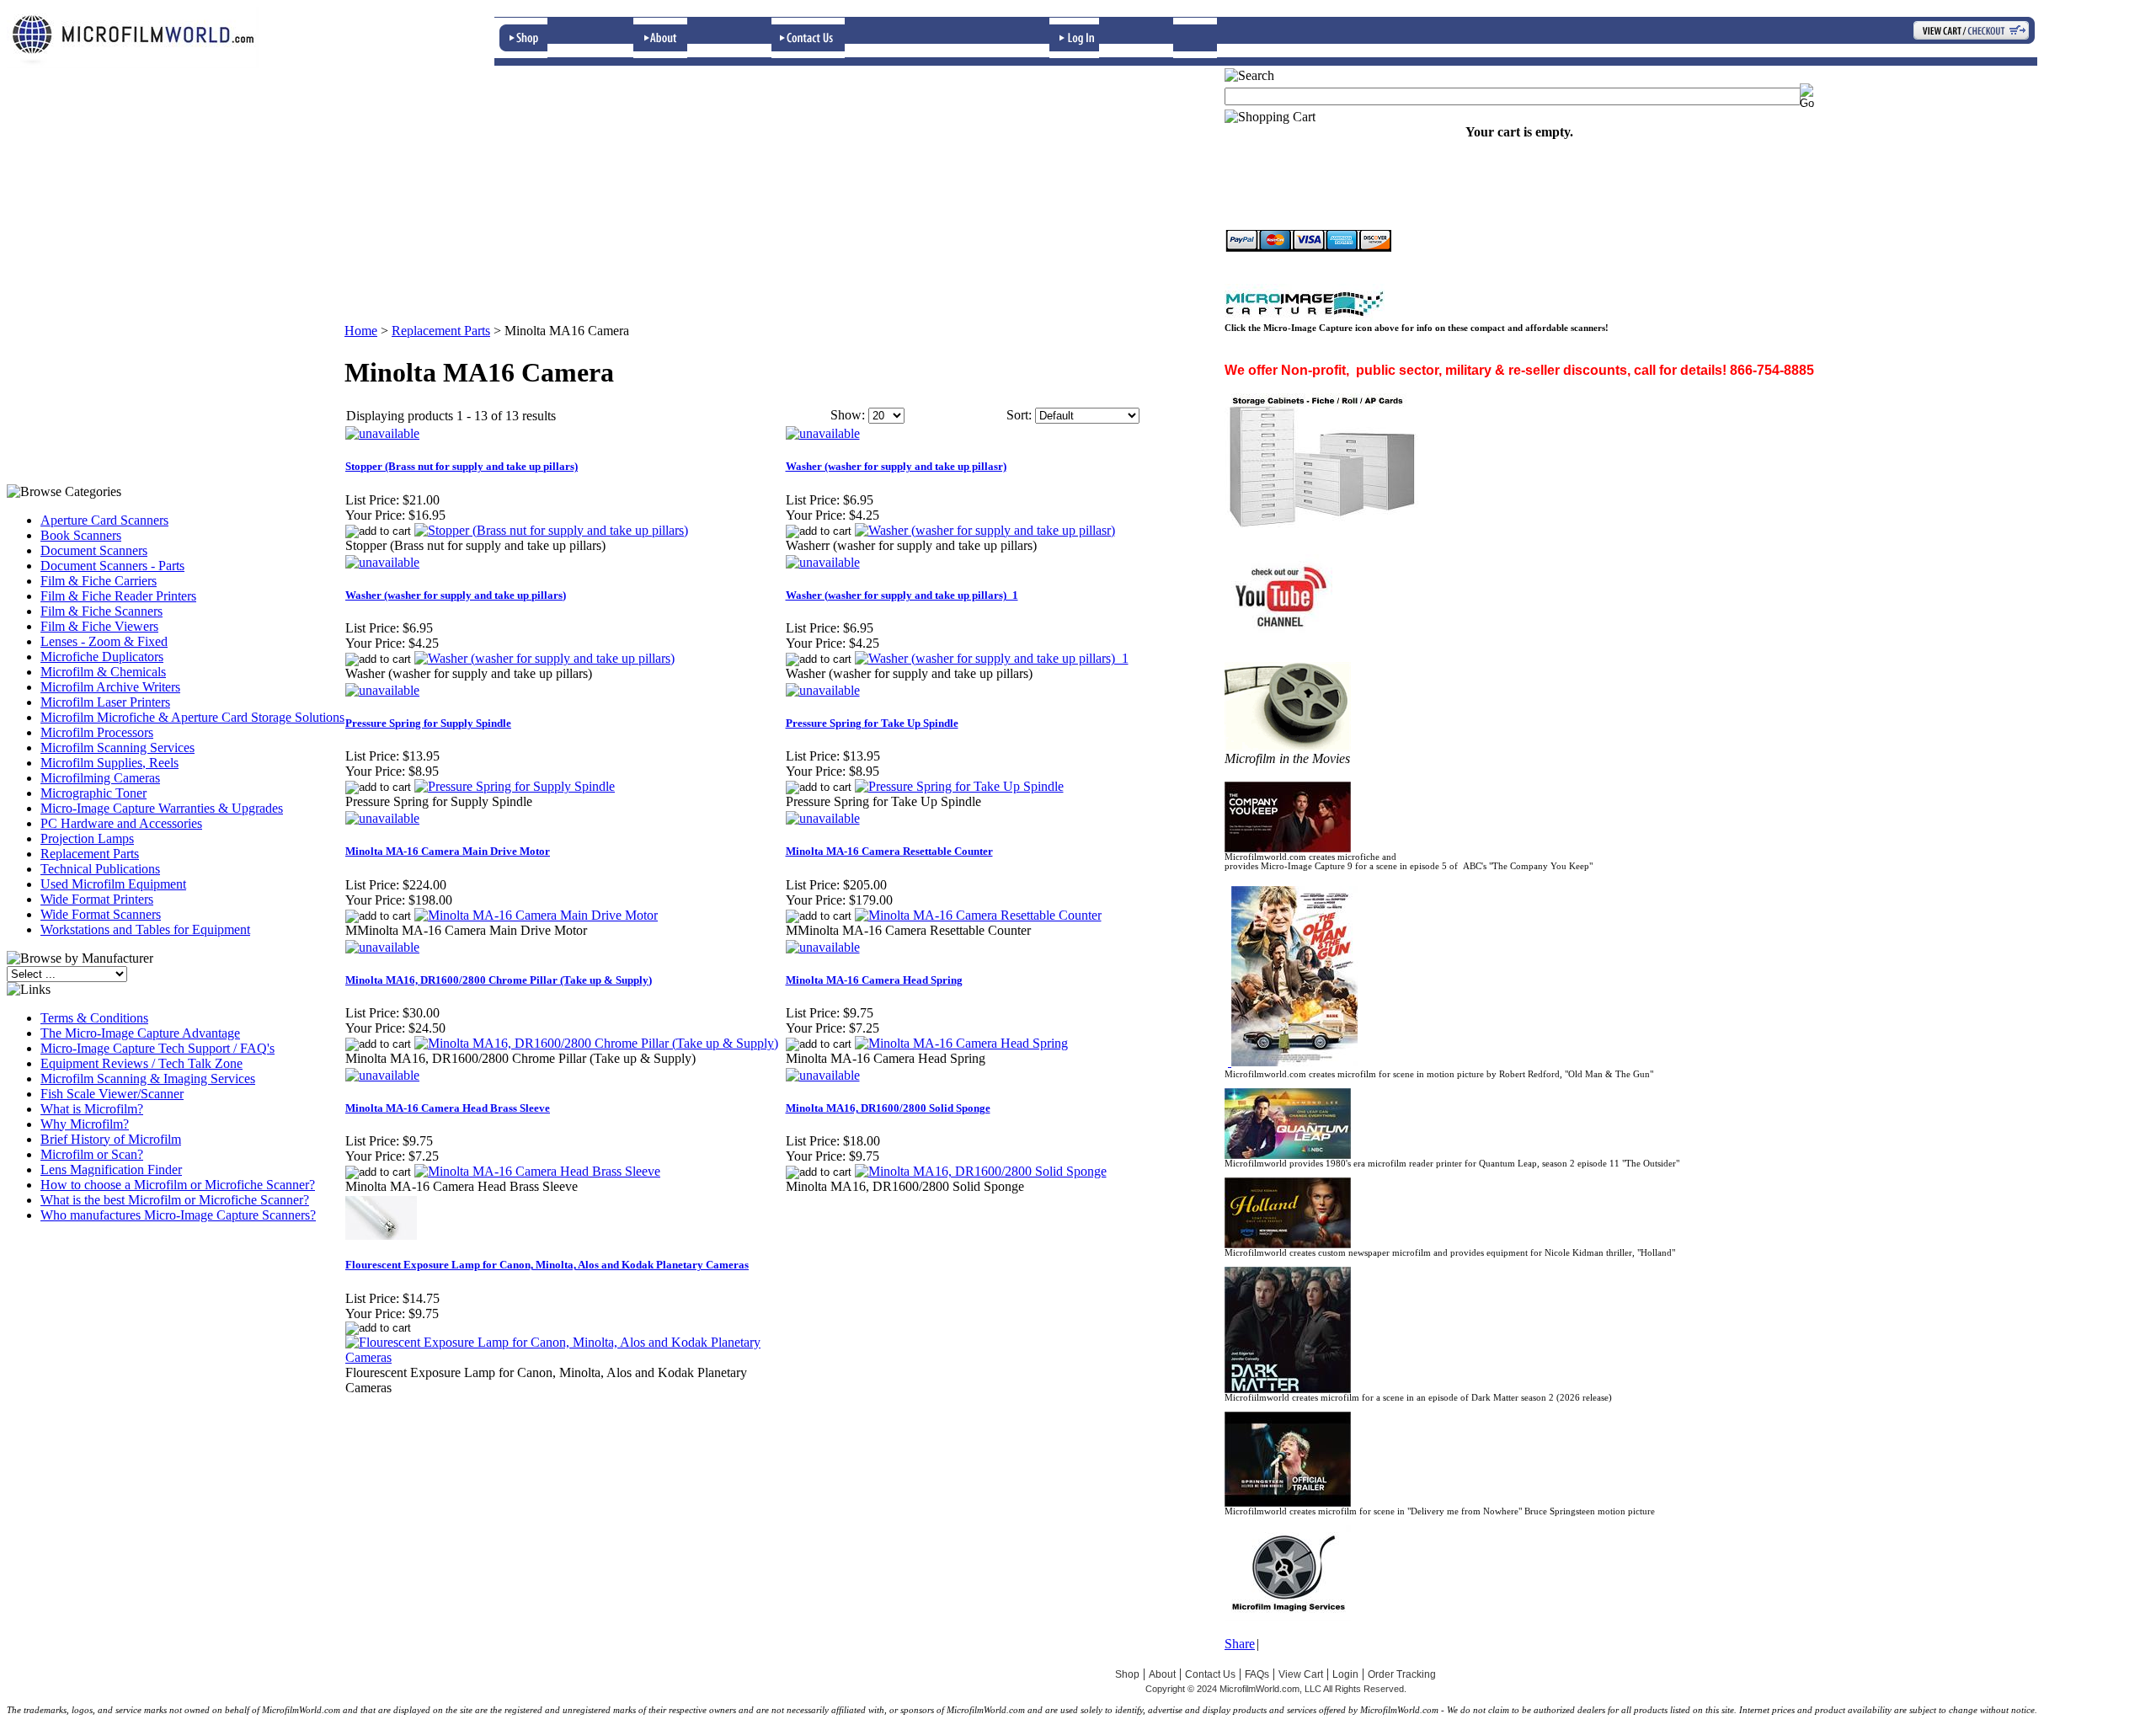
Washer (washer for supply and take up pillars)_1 (902, 595)
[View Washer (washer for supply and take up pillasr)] (985, 530)
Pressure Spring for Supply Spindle (428, 723)
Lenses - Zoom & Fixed (104, 641)
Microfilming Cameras (100, 778)
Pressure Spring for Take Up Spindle (872, 723)
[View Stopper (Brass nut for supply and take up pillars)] (551, 530)
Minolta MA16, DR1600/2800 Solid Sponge (888, 1108)
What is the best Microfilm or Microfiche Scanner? (175, 1200)
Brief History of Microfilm (111, 1139)
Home (361, 331)
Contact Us (1210, 1674)
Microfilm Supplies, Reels (109, 763)
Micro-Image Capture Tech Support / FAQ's (157, 1048)
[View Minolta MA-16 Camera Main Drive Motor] (536, 915)
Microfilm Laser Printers (105, 702)
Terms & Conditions (94, 1018)
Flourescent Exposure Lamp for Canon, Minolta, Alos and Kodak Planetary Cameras (547, 1265)
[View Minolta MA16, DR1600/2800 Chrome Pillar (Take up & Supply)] (596, 1043)
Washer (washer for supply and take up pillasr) (896, 466)
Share (1240, 1644)
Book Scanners (81, 535)
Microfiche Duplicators (102, 657)
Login (1345, 1674)
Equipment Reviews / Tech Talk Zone (141, 1063)
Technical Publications (100, 869)
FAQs (1257, 1674)
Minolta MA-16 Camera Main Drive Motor (448, 851)
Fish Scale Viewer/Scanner (112, 1094)
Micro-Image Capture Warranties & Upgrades (162, 808)
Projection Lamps (87, 838)
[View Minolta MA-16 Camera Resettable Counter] (978, 915)
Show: (848, 415)
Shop (1127, 1674)
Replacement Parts (90, 854)
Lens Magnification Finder (111, 1169)
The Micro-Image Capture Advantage (140, 1033)
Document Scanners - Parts (112, 566)
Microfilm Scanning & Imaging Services (148, 1079)
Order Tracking (1402, 1674)
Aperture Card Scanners (104, 520)
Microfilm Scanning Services (117, 748)
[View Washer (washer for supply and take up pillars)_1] (992, 658)
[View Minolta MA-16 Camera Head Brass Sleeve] (537, 1171)
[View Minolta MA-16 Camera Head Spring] (961, 1043)
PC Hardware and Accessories (121, 823)
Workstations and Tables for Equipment (145, 929)
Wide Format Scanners (101, 914)
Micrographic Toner (93, 793)
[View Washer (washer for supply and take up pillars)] (544, 658)
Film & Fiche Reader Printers (118, 596)
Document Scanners (94, 550)
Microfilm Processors (97, 732)
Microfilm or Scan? (92, 1154)
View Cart (1301, 1674)
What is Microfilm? (92, 1109)
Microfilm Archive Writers (110, 687)
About (1162, 1674)
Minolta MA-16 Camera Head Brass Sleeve (448, 1108)
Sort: (1019, 415)
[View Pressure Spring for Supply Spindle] (515, 786)
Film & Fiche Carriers (99, 581)
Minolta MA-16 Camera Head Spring (874, 980)
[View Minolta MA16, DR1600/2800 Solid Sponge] (981, 1171)
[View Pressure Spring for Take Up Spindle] (959, 786)
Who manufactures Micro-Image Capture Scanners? (178, 1215)
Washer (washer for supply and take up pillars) (456, 595)
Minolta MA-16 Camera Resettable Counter (889, 851)
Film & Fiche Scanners (101, 611)
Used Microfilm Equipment (113, 884)
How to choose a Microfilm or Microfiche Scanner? (178, 1185)
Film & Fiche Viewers (99, 626)
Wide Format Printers (97, 899)
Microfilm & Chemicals (103, 672)
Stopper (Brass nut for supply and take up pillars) (462, 466)
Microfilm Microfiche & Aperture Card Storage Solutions (192, 717)
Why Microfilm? (85, 1124)
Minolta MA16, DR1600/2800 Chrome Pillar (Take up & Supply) (499, 980)
